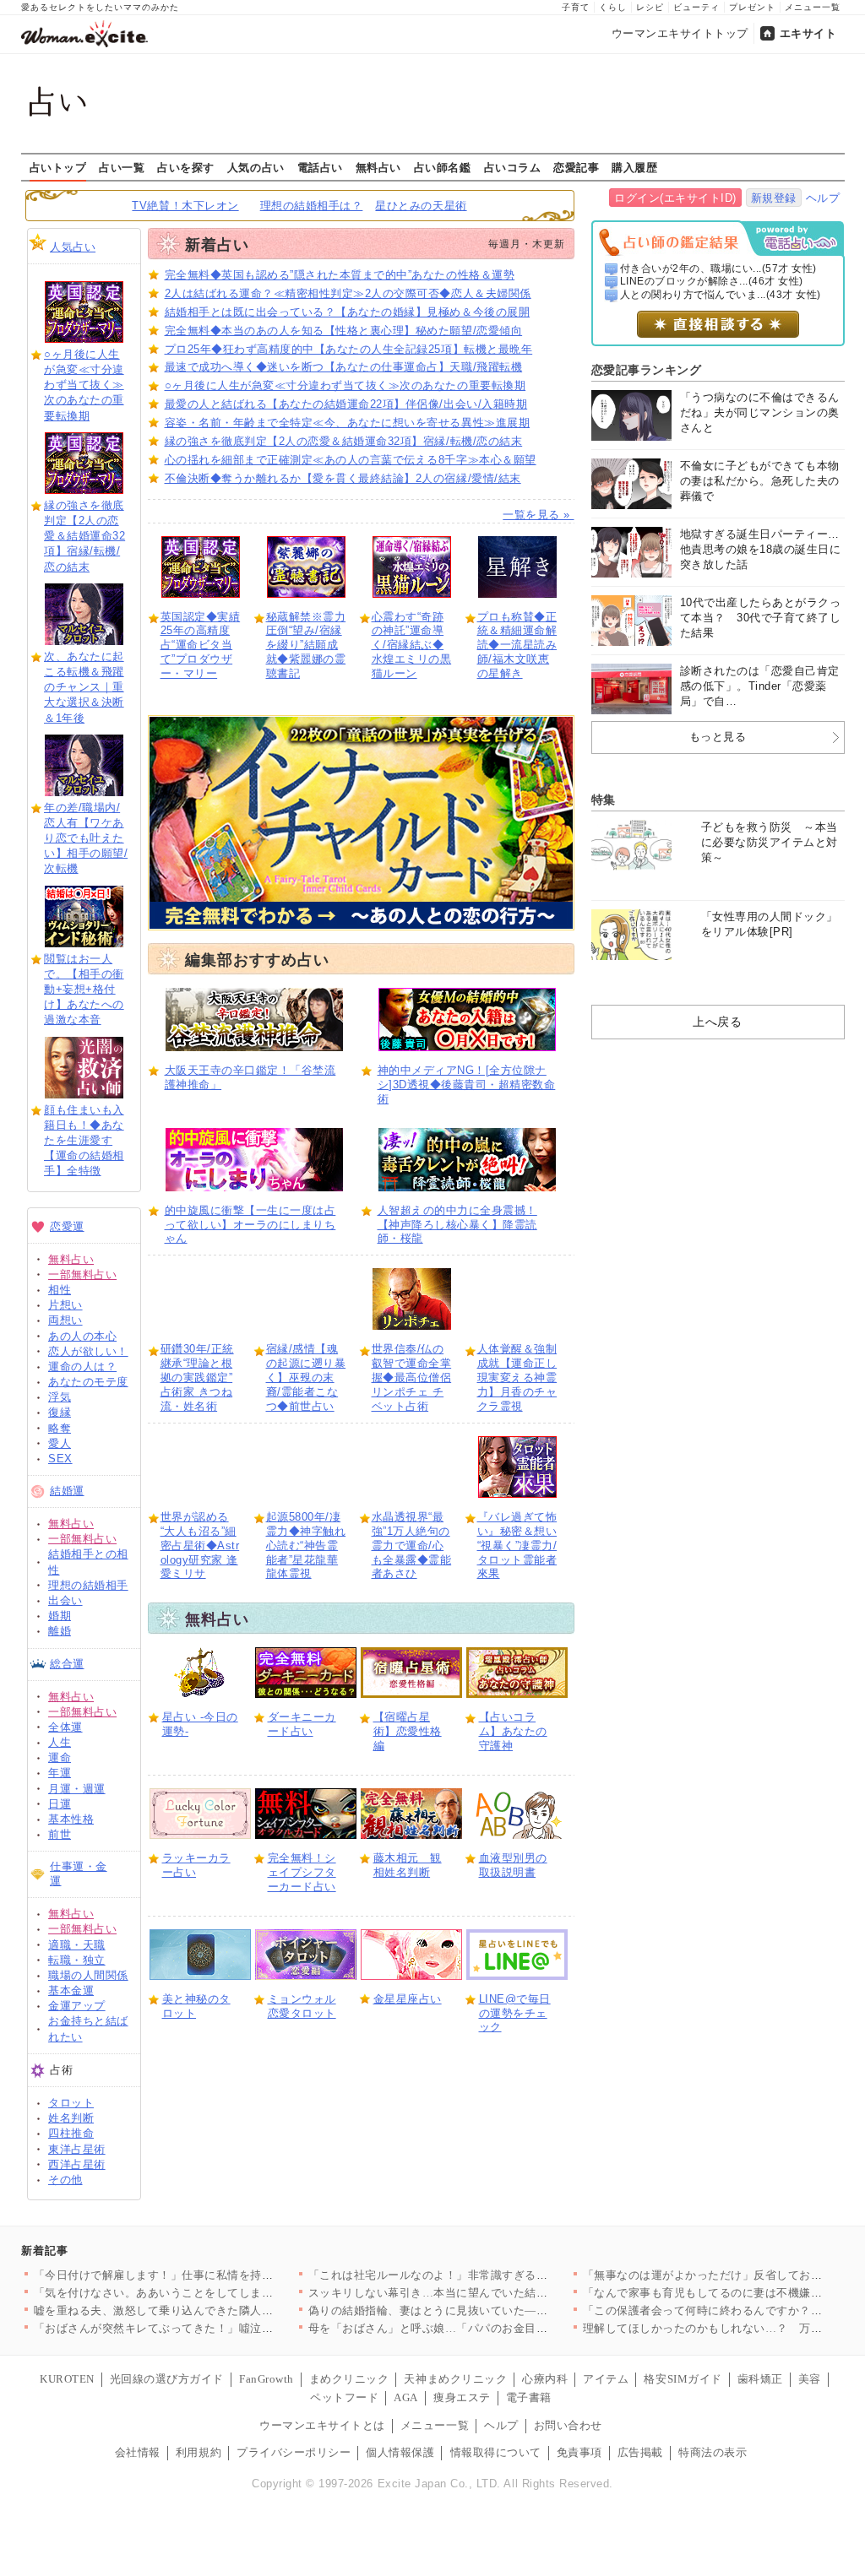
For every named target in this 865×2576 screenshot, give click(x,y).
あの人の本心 (82, 1336)
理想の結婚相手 (88, 1585)
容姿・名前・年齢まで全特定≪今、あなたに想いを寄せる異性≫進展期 (348, 423)
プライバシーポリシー (294, 2452)
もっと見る (718, 737)
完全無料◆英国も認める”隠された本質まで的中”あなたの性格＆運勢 (340, 275)
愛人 (60, 1443)
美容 (810, 2379)
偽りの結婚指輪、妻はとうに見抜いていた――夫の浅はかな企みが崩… (491, 2310)
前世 (60, 1834)
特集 (604, 800)
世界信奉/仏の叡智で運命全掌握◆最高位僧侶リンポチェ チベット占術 (412, 1377)
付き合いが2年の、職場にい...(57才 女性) (718, 268)
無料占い (378, 167)
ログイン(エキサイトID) (675, 198)
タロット (71, 2103)
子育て (576, 7)
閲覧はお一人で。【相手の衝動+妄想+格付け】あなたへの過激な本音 (84, 990)
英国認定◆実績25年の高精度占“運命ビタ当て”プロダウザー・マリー (201, 645)
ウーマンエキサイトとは (322, 2425)
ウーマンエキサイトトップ (680, 33)
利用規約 (199, 2452)
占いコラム (513, 167)
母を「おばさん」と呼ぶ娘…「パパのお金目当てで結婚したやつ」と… (491, 2328)
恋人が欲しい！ (88, 1351)
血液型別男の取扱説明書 (513, 1865)
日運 (60, 1804)
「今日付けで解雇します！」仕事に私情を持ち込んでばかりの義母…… (217, 2275)
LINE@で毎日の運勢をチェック (515, 2013)
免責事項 (579, 2452)
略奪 (60, 1428)
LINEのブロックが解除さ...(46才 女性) (712, 281)
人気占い (73, 247)
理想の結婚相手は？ (312, 206)
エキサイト (808, 33)
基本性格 (71, 1819)
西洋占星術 (77, 2164)
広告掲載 (640, 2452)
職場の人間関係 (88, 1975)
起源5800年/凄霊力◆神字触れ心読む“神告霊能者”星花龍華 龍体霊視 (306, 1546)
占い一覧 (122, 167)
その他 (65, 2180)
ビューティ (696, 7)
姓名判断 (71, 2118)
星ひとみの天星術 (421, 206)
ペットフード (344, 2397)
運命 (60, 1757)
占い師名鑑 (443, 167)
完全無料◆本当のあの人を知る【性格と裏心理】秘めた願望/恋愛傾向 (344, 331)
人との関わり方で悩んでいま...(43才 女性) (721, 295)
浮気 (60, 1397)
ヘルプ (823, 198)
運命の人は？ (82, 1367)
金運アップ (77, 2006)
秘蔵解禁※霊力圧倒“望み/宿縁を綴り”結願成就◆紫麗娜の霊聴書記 (306, 645)
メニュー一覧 (813, 7)
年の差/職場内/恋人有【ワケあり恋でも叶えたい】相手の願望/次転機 (86, 838)
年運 (60, 1773)
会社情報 (138, 2452)
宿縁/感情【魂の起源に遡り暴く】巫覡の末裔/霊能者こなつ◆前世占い (306, 1377)
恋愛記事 (576, 167)
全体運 (65, 1727)
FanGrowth (267, 2379)
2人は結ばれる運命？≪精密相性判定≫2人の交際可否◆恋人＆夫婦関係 (348, 293)
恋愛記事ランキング (647, 370)
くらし (613, 7)
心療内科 (545, 2379)
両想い (65, 1320)
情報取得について (496, 2452)
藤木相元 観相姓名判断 (408, 1865)
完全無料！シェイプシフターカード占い (302, 1872)
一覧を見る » (538, 515)
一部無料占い (82, 1274)
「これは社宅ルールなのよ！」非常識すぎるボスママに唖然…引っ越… (491, 2275)
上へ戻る (717, 1022)
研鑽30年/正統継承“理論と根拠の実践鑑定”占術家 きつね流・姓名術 (197, 1377)
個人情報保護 (400, 2452)
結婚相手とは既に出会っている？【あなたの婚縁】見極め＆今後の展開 (348, 312)
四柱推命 (71, 2133)
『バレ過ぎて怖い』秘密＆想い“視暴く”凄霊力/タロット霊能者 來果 (517, 1546)
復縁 (60, 1412)
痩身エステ (462, 2397)
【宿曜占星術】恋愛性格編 (408, 1731)
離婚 (60, 1631)
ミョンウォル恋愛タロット (302, 2006)
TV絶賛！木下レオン (185, 206)
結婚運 (67, 1491)
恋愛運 (67, 1226)
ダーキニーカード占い (302, 1724)
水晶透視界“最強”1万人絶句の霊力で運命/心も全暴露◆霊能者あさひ (412, 1546)
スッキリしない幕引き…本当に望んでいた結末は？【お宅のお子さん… (491, 2293)
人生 (60, 1742)
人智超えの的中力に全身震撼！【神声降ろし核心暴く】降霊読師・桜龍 (457, 1225)
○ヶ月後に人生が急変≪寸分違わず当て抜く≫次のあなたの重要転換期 (84, 385)
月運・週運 (77, 1789)
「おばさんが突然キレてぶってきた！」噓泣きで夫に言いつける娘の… (217, 2328)
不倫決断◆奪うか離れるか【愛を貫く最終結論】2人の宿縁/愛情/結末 (343, 478)
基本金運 (71, 1990)
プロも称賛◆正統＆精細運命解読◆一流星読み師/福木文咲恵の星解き (517, 645)
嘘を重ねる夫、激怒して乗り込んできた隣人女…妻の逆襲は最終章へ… (217, 2310)
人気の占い (256, 167)
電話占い (320, 167)
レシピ (650, 7)
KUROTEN (67, 2379)
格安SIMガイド (683, 2379)
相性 (60, 1290)
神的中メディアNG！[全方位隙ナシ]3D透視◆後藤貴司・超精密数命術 (467, 1085)
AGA (406, 2397)
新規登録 (774, 198)
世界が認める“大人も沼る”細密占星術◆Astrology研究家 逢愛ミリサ (200, 1546)
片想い (65, 1305)
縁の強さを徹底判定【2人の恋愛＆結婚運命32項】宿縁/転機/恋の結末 (84, 536)
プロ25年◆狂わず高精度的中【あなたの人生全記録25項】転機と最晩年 (349, 349)
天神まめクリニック (455, 2379)
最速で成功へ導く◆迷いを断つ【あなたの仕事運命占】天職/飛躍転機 (344, 367)
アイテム (606, 2379)
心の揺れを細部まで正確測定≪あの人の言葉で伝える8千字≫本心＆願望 (351, 460)
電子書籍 (529, 2397)
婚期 (60, 1616)
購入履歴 (634, 167)
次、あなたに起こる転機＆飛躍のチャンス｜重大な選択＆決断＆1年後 (84, 687)
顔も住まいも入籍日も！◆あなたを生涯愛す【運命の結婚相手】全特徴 (84, 1141)
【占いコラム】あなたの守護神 (513, 1731)
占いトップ (58, 167)
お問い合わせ (568, 2425)
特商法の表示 (713, 2452)
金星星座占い (408, 1999)
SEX (60, 1459)
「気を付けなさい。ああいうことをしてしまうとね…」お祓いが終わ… (217, 2293)
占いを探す (186, 167)
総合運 (67, 1664)
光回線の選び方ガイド (167, 2379)
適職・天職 (77, 1945)
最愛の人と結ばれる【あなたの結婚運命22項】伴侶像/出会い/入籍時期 (346, 404)
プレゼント (752, 7)
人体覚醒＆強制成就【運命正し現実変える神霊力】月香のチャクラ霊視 (517, 1377)
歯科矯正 (760, 2379)
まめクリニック (349, 2379)
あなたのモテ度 (88, 1382)
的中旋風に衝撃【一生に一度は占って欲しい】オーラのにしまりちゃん (250, 1225)
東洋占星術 (77, 2149)
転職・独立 (77, 1960)
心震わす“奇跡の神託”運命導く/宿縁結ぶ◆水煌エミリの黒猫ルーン (412, 645)
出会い (65, 1600)
